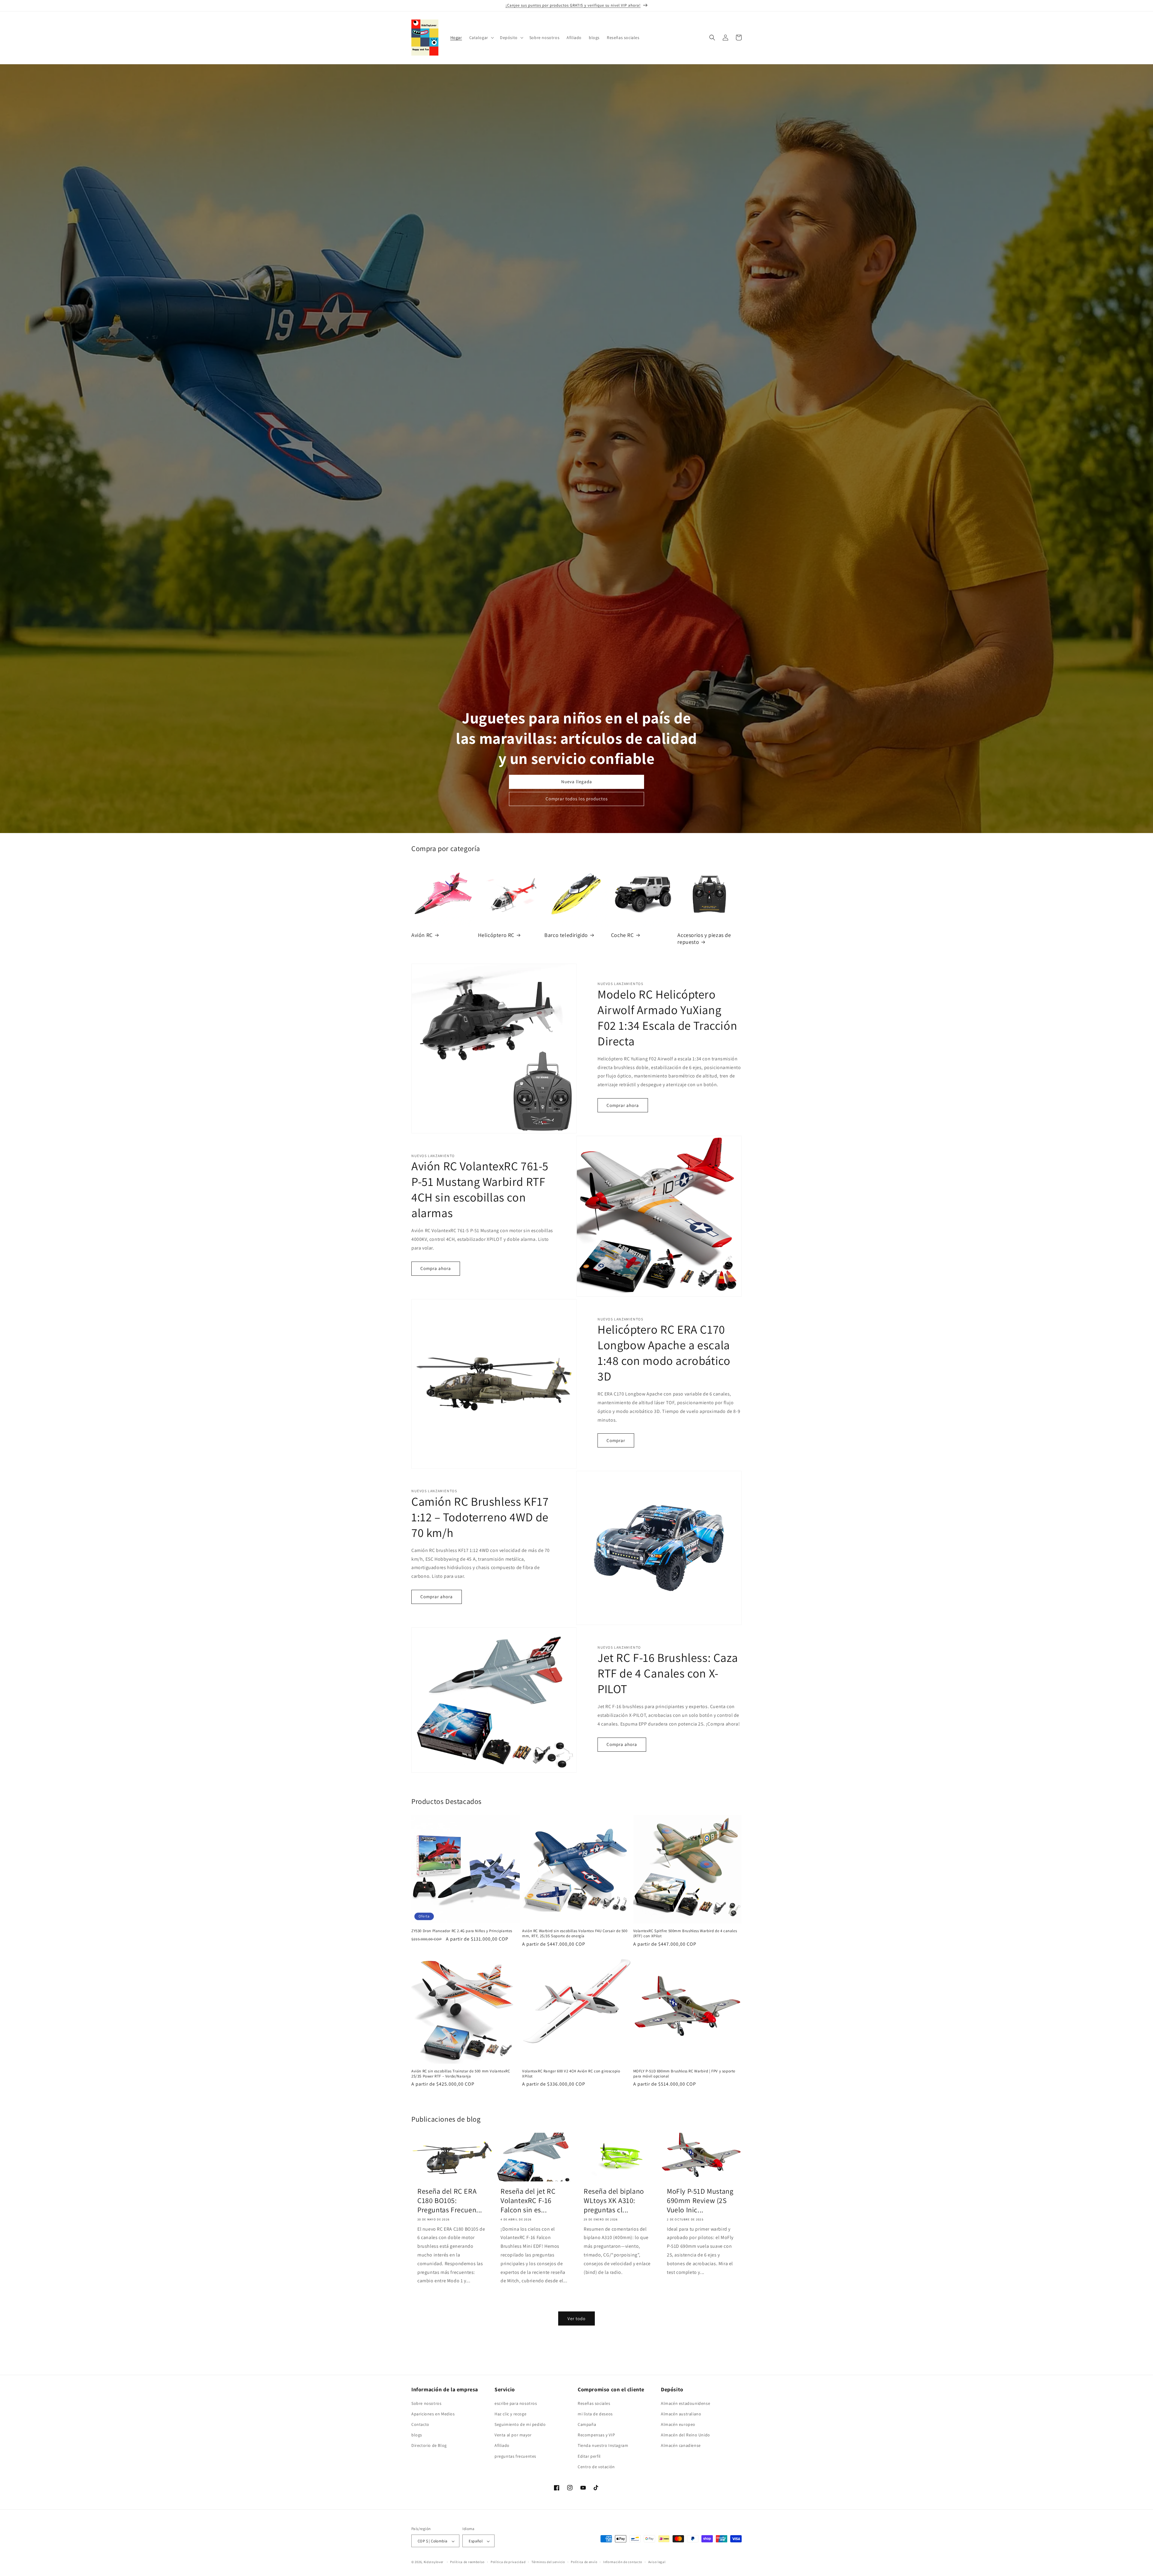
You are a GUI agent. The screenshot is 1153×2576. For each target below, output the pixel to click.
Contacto (420, 2424)
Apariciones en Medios (433, 2414)
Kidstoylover (434, 2562)
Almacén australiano (681, 2414)
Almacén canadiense (681, 2446)
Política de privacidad (508, 2562)
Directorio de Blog (429, 2446)
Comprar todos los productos (577, 799)
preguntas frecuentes (515, 2456)
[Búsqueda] (712, 38)
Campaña (587, 2424)
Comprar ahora (623, 1105)
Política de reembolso (467, 2562)
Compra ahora (436, 1268)
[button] (481, 38)
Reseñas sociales (594, 2403)
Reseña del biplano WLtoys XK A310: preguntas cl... (614, 2200)
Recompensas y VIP (596, 2435)
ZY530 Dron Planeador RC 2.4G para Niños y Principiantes (462, 1931)
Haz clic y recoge (510, 2414)
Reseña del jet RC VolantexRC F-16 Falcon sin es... (528, 2200)
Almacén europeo (678, 2424)
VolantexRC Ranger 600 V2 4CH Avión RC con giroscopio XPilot (571, 2074)
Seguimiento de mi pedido (520, 2424)
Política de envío (584, 2562)
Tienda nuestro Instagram (603, 2446)
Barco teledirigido (566, 935)
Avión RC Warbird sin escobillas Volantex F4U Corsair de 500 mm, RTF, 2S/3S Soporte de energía (575, 1934)
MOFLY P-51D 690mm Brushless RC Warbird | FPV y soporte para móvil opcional (684, 2074)
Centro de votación (596, 2467)
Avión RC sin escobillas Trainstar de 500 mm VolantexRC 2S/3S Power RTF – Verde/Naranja (461, 2074)
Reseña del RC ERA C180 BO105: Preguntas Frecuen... (450, 2200)
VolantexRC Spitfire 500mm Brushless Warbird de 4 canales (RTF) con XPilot (685, 1934)
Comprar (616, 1440)
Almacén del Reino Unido (685, 2435)
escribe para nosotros (516, 2403)
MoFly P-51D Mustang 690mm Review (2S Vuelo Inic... (700, 2200)
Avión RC (422, 935)
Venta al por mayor (513, 2435)
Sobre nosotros (426, 2403)
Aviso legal (657, 2562)
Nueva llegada (577, 782)
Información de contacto (623, 2562)
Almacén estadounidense (685, 2403)
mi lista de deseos (595, 2414)
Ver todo (576, 2318)
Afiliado (502, 2446)
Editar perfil (589, 2456)
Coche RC (622, 935)
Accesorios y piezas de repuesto (704, 938)
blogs (417, 2435)
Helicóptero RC (496, 935)
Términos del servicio (548, 2562)
